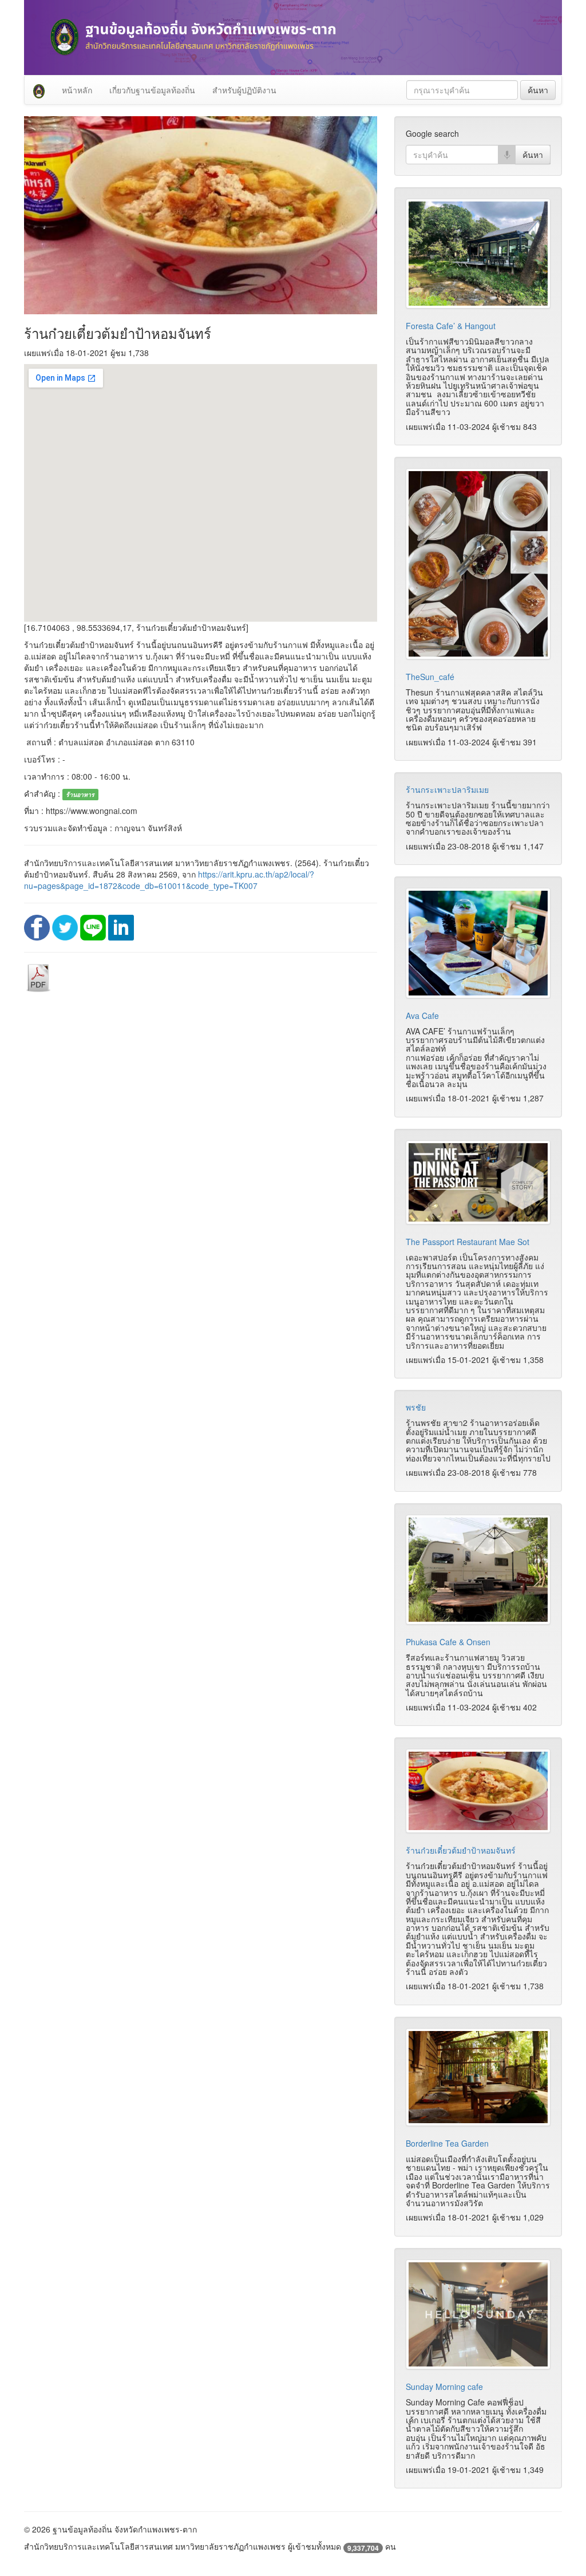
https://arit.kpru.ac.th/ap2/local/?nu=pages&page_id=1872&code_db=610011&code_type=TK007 (169, 880)
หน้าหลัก (77, 90)
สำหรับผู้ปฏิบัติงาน (244, 90)
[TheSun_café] (478, 564)
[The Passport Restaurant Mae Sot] (478, 1182)
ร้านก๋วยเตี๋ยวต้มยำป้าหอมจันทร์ (461, 1850)
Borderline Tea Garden (447, 2143)
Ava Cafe (422, 1016)
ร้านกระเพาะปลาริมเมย (447, 789)
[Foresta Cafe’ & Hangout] (478, 254)
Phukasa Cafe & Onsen (448, 1642)
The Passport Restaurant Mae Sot (468, 1242)
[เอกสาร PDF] (38, 977)
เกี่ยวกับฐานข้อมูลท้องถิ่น (152, 90)
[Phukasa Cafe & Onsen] (478, 1570)
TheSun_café (430, 677)
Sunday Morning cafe (444, 2387)
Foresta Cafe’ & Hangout (451, 326)
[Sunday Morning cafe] (478, 2314)
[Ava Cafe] (478, 943)
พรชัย (416, 1407)
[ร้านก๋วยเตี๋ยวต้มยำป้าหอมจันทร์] (478, 1791)
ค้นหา (538, 90)
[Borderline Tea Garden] (478, 2077)
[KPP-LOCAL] (39, 90)
